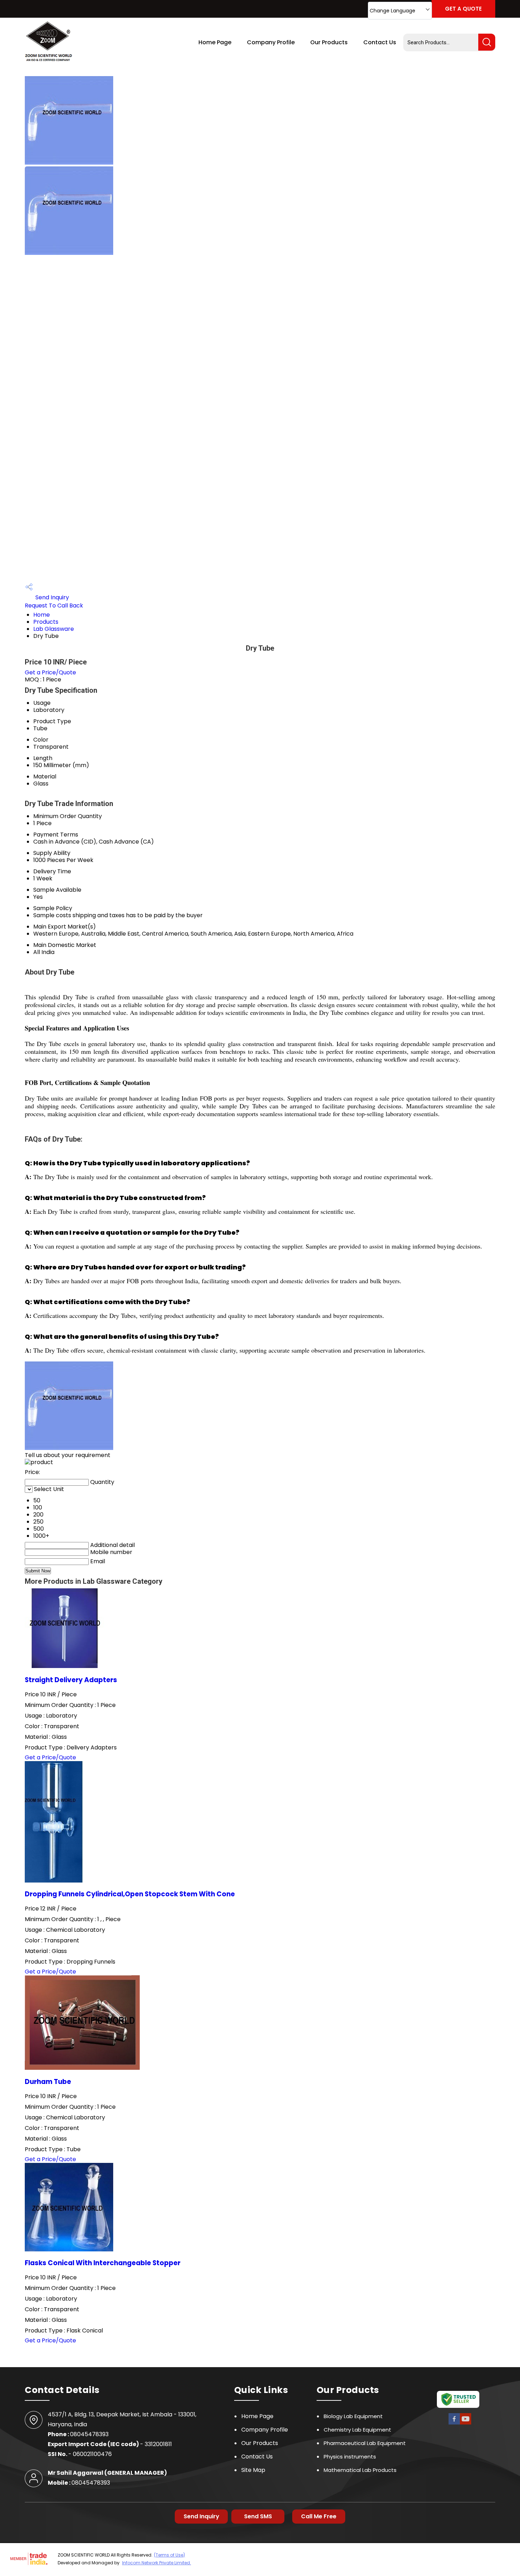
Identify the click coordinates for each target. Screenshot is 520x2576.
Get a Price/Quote (50, 672)
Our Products (329, 42)
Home (42, 615)
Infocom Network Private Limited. (157, 2563)
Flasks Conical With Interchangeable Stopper (103, 2263)
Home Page (215, 42)
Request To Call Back (54, 606)
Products (46, 622)
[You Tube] (466, 2424)
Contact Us (380, 42)
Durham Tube (48, 2082)
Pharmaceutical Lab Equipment (365, 2443)
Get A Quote (463, 9)
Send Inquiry (51, 597)
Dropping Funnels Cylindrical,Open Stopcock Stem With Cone (130, 1894)
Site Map (253, 2470)
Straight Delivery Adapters (71, 1680)
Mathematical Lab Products (360, 2470)
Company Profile (271, 42)
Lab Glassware (54, 629)
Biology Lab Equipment (353, 2416)
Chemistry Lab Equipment (357, 2430)
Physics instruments (350, 2457)
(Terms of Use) (169, 2555)
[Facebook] (454, 2424)
